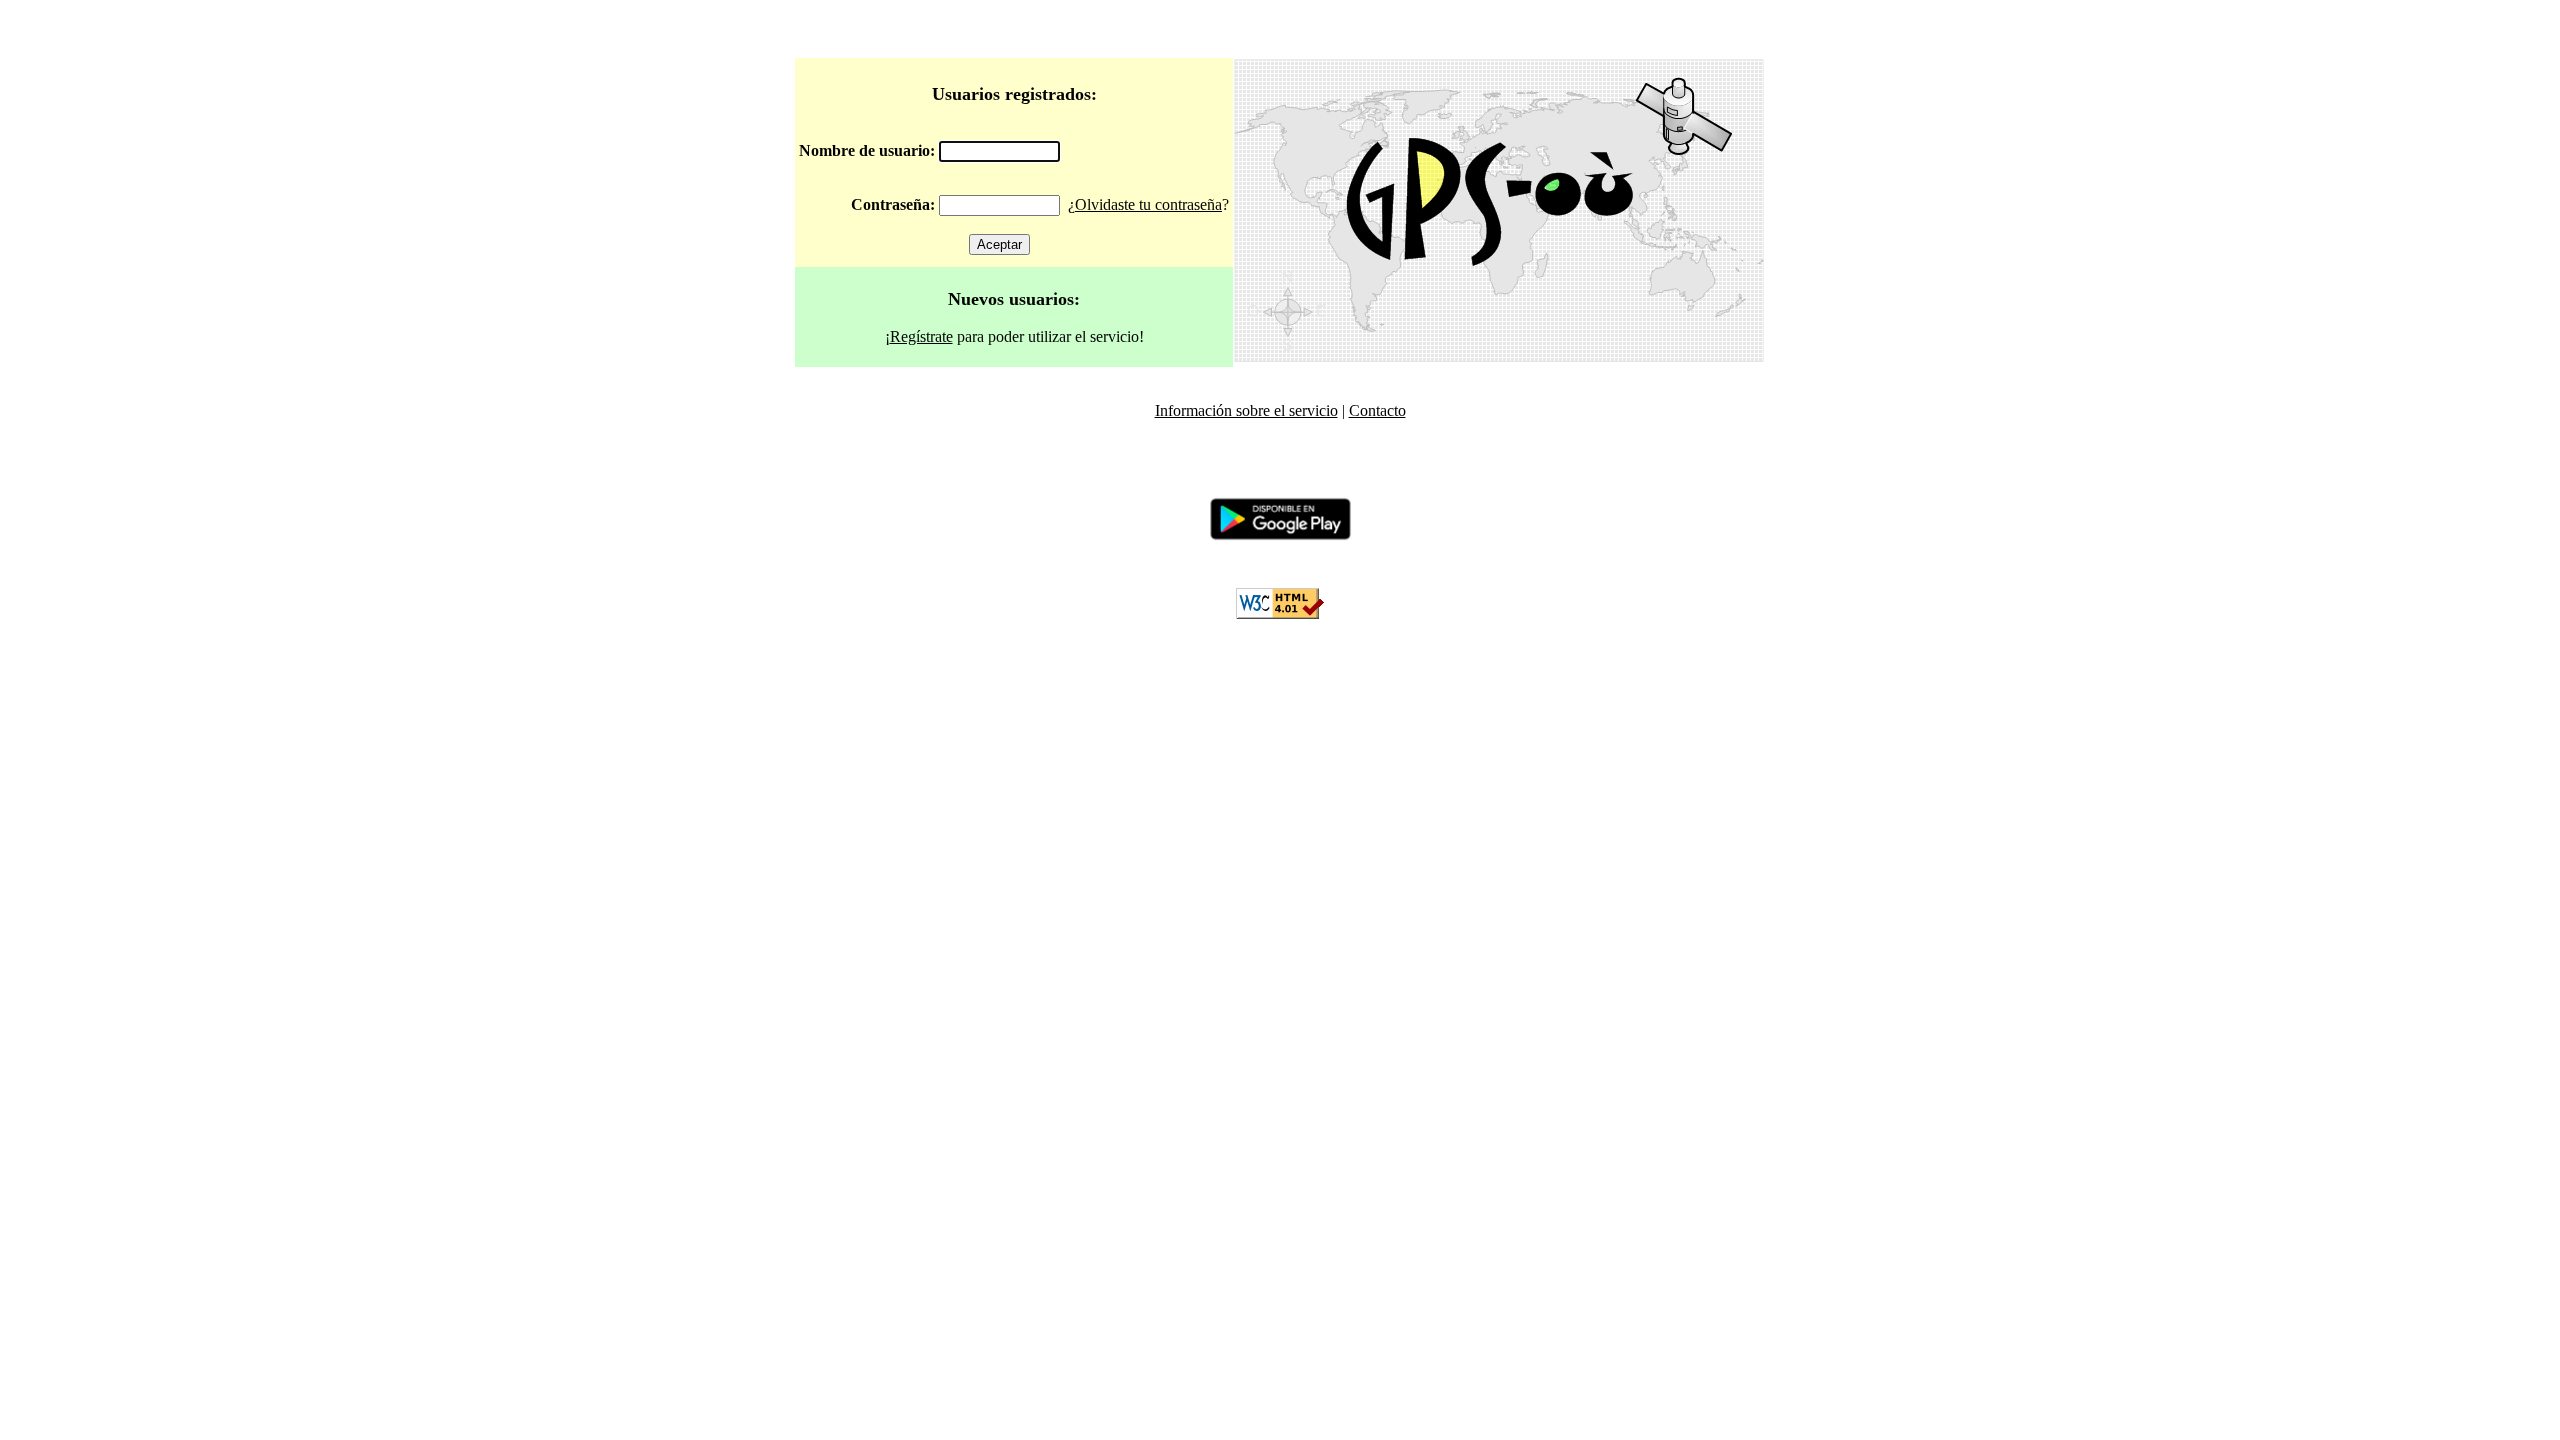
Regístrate (921, 336)
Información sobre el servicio (1246, 410)
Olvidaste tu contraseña (1148, 204)
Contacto (1377, 410)
